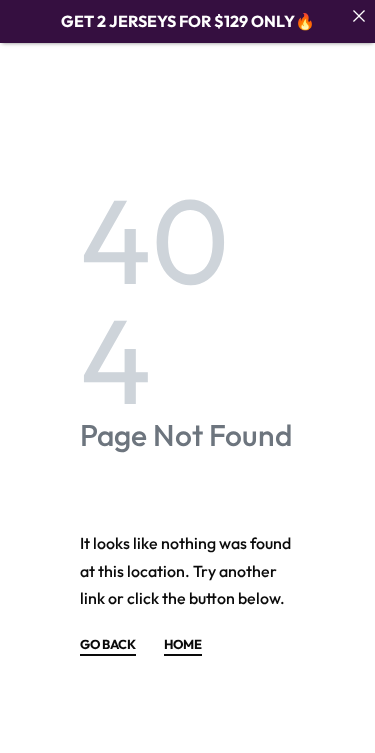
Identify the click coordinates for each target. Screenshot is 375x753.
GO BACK (108, 645)
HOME (183, 645)
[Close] (359, 16)
